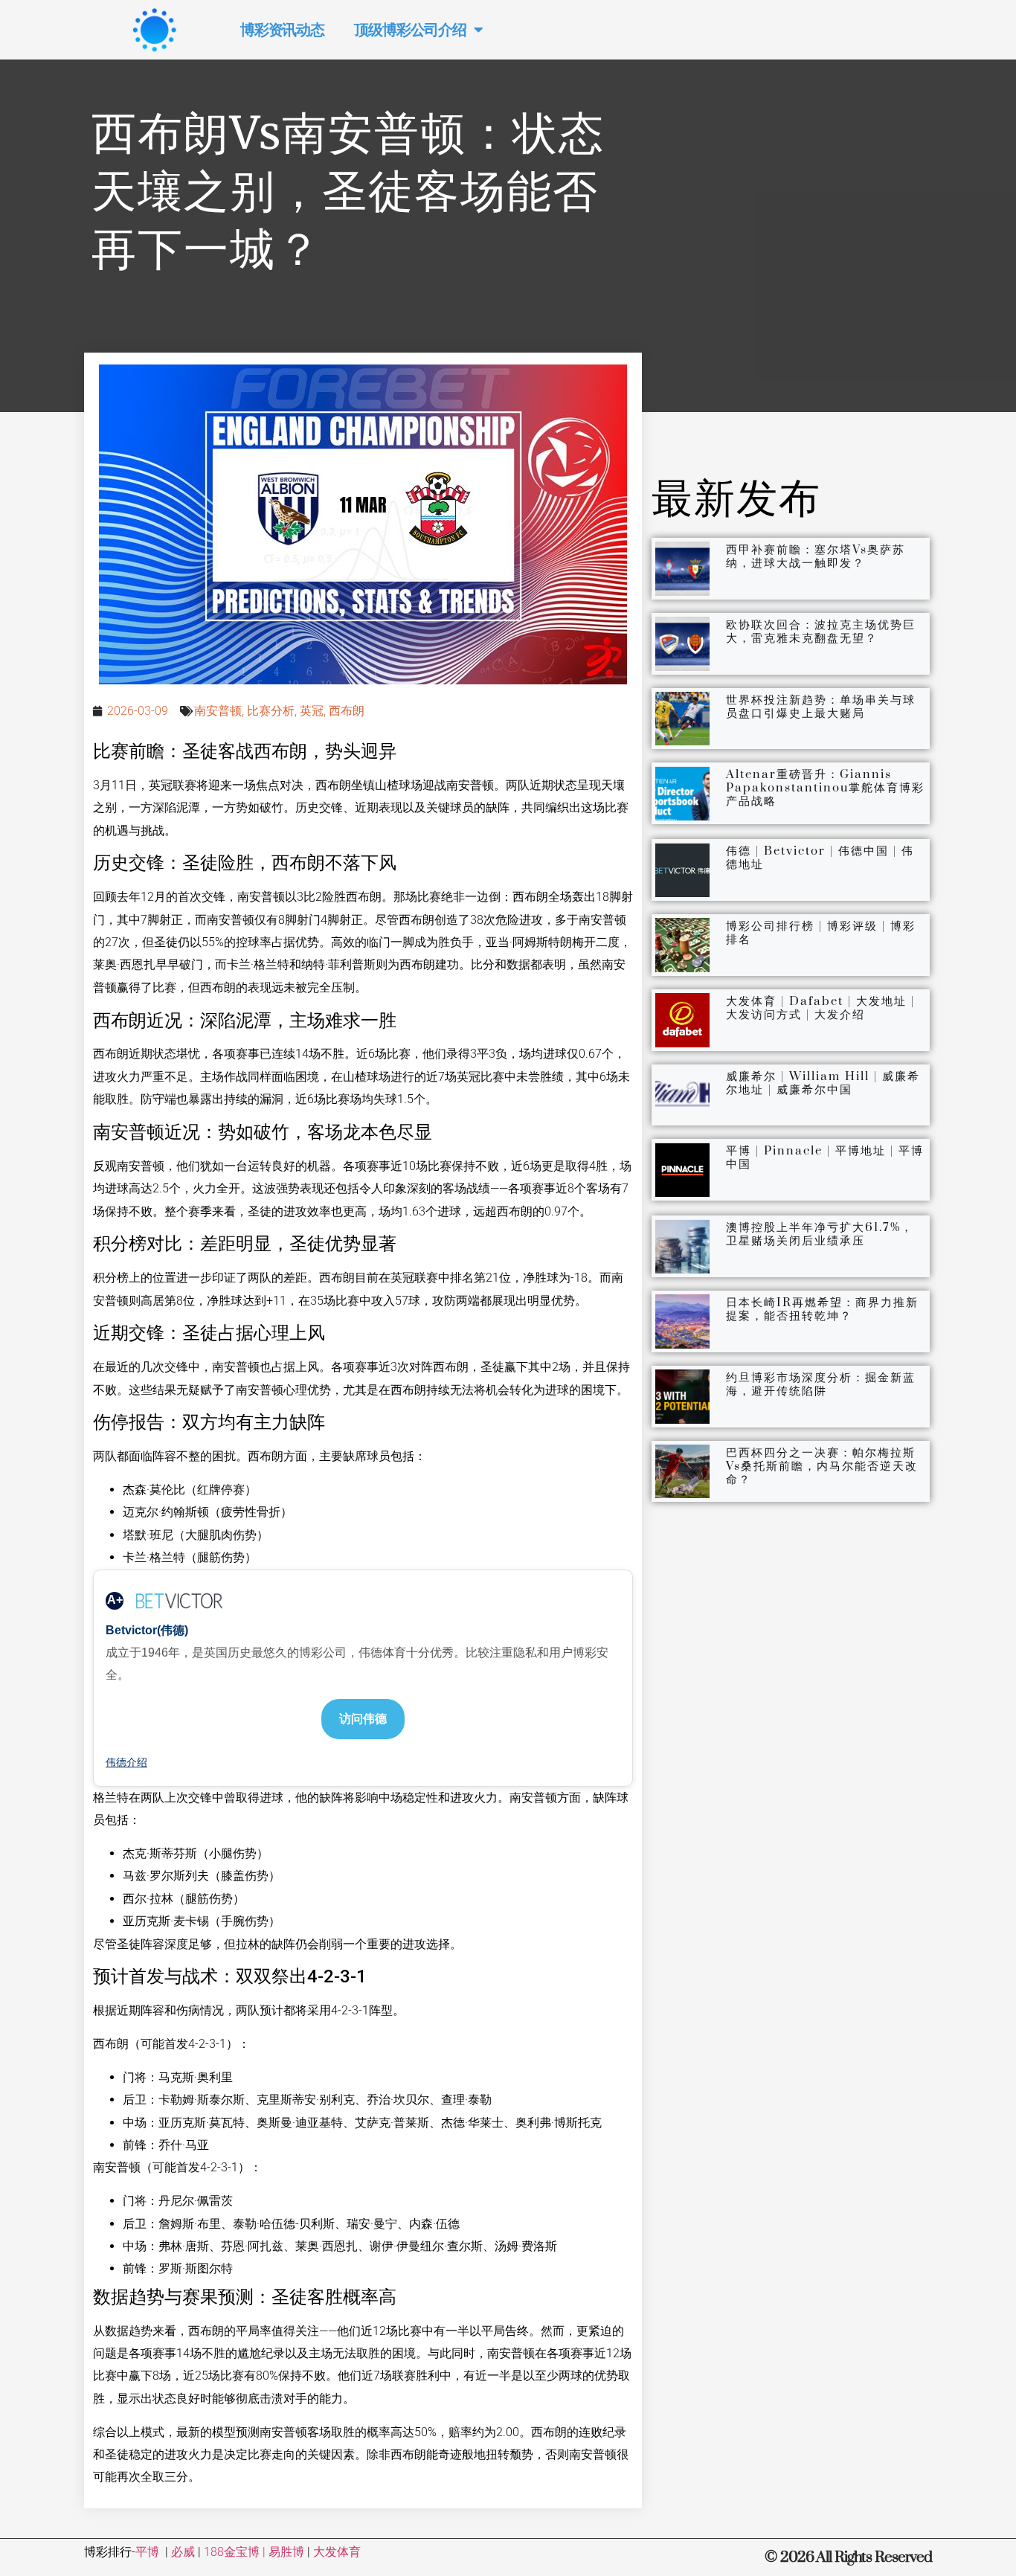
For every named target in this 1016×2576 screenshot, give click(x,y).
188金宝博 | (236, 2552)
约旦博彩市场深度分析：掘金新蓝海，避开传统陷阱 (821, 1384)
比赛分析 (271, 711)
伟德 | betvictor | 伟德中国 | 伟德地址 (820, 858)
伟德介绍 (126, 1762)
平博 (147, 2552)
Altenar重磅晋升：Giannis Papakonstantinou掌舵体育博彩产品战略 (825, 788)
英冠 (312, 711)
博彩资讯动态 (282, 30)
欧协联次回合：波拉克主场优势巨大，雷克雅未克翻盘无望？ (821, 632)
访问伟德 (363, 1719)
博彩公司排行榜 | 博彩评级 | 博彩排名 (821, 933)
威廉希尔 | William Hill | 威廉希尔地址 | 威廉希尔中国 (823, 1083)
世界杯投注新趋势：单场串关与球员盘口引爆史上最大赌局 (821, 707)
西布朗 (347, 711)
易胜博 (286, 2552)
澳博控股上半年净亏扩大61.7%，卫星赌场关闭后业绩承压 (820, 1234)
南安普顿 (218, 711)
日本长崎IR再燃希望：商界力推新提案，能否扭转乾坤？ (822, 1309)
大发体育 (337, 2552)
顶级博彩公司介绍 (410, 30)
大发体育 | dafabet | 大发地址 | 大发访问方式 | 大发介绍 (820, 1008)
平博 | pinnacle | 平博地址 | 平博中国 (825, 1157)
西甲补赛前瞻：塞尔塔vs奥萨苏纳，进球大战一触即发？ (816, 556)
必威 (183, 2552)
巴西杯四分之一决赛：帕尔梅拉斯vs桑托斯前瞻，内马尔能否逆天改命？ (822, 1466)
